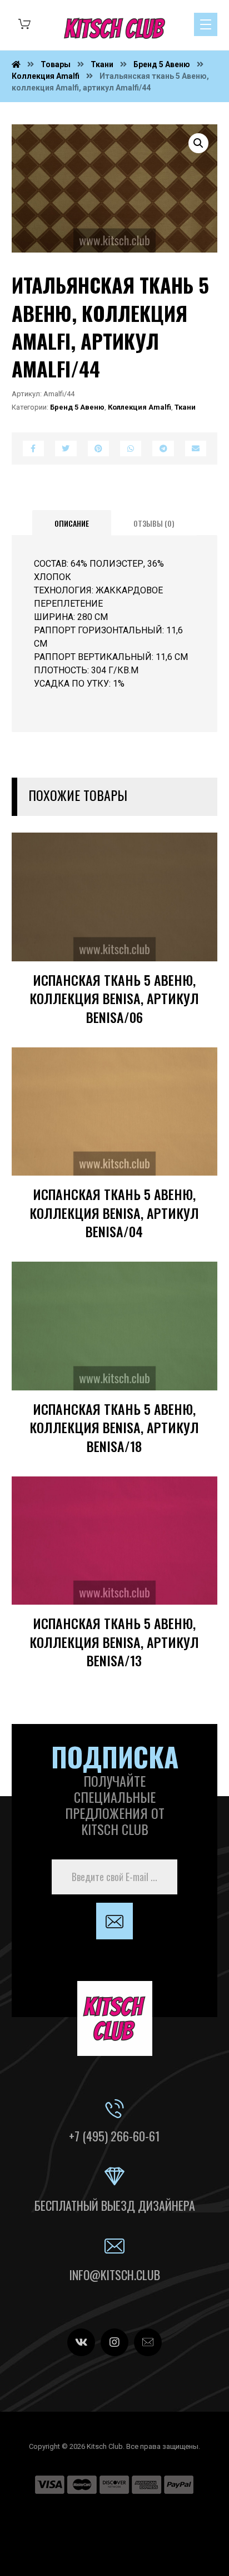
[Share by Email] (196, 448)
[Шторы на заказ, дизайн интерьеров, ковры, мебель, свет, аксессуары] (114, 28)
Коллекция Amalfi (140, 407)
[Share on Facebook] (33, 448)
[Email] (148, 2342)
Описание (72, 523)
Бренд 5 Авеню (77, 407)
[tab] (72, 523)
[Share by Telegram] (163, 448)
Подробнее (174, 968)
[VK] (81, 2342)
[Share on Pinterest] (98, 448)
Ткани (185, 407)
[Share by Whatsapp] (131, 448)
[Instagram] (114, 2342)
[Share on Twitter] (66, 448)
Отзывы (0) (154, 523)
